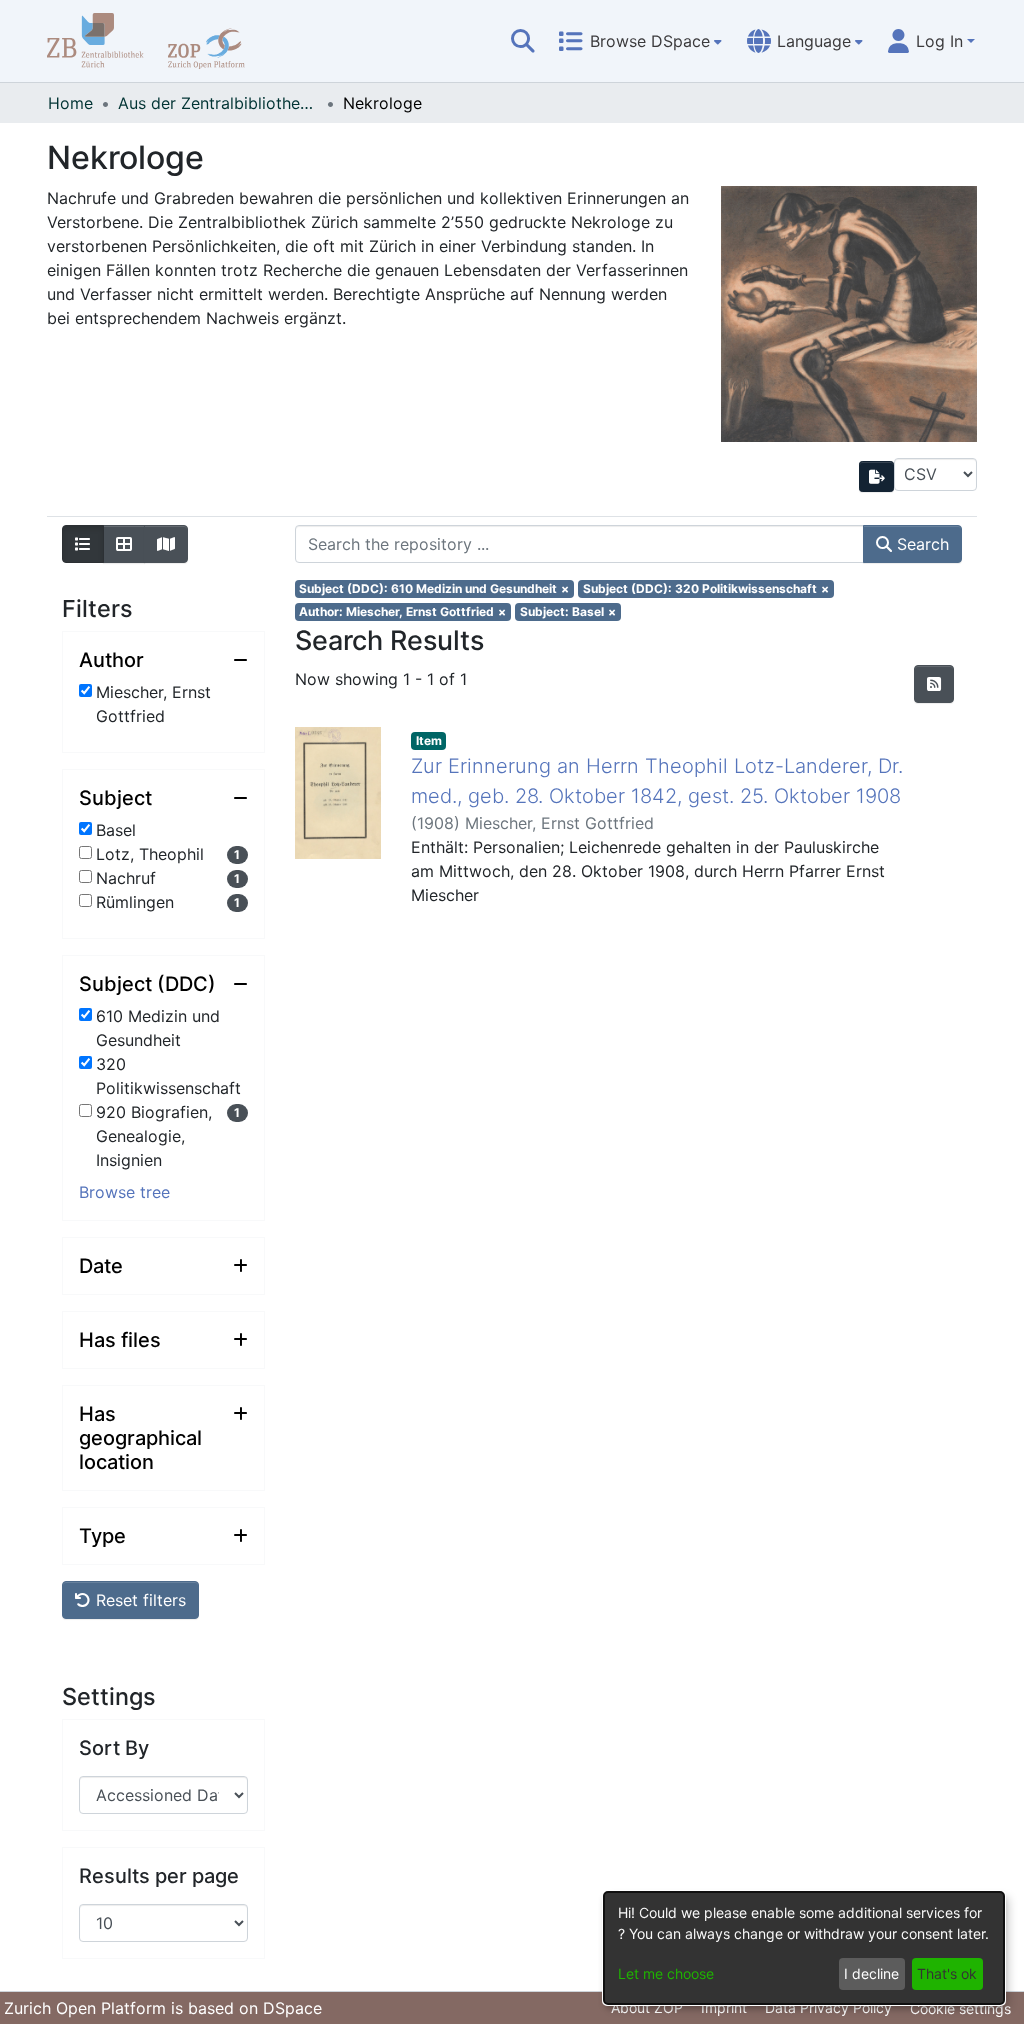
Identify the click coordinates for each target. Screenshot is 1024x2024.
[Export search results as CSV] (877, 476)
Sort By (114, 1748)
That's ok (947, 1973)
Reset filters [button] (138, 1600)
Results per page (159, 1876)
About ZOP (647, 2007)
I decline (871, 1973)
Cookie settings (960, 2008)
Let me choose (666, 1973)
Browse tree (124, 1192)
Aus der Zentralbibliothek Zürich (218, 103)
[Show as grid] (124, 544)
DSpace (292, 2008)
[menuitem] (640, 41)
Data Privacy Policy (828, 2007)
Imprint (724, 2007)
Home (70, 103)
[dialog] (804, 1948)
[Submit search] (523, 41)
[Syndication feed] (934, 684)
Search (920, 544)
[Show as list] (83, 544)
